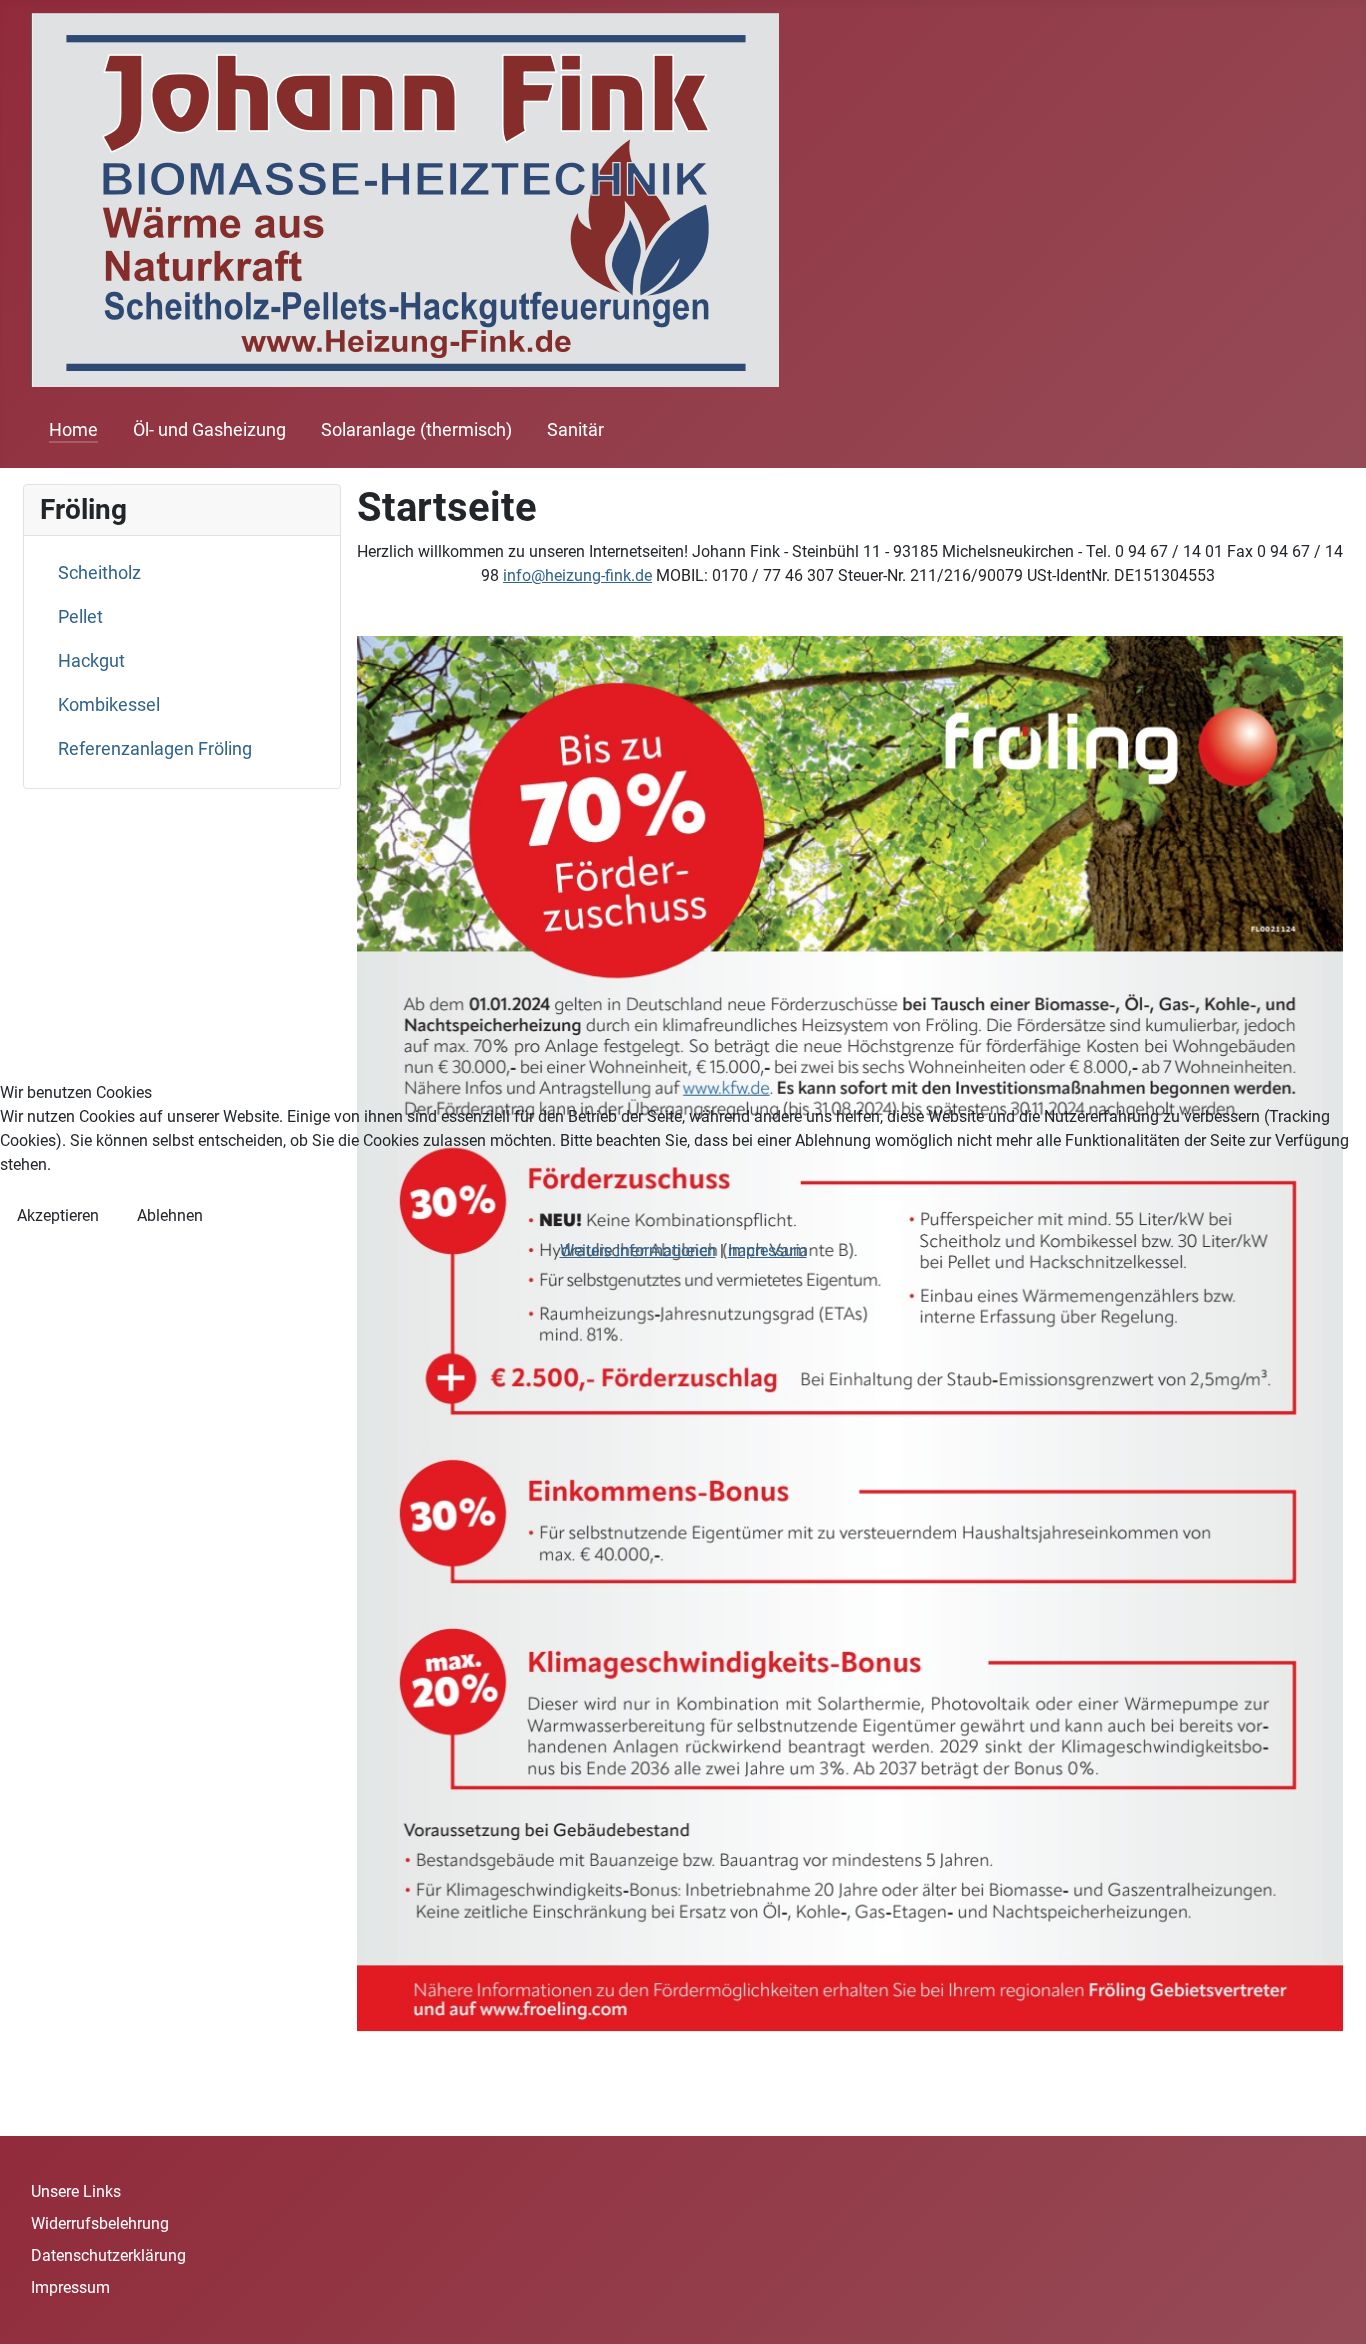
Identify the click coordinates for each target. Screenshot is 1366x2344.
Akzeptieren (58, 1215)
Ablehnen (170, 1215)
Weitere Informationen (638, 1250)
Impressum (767, 1250)
